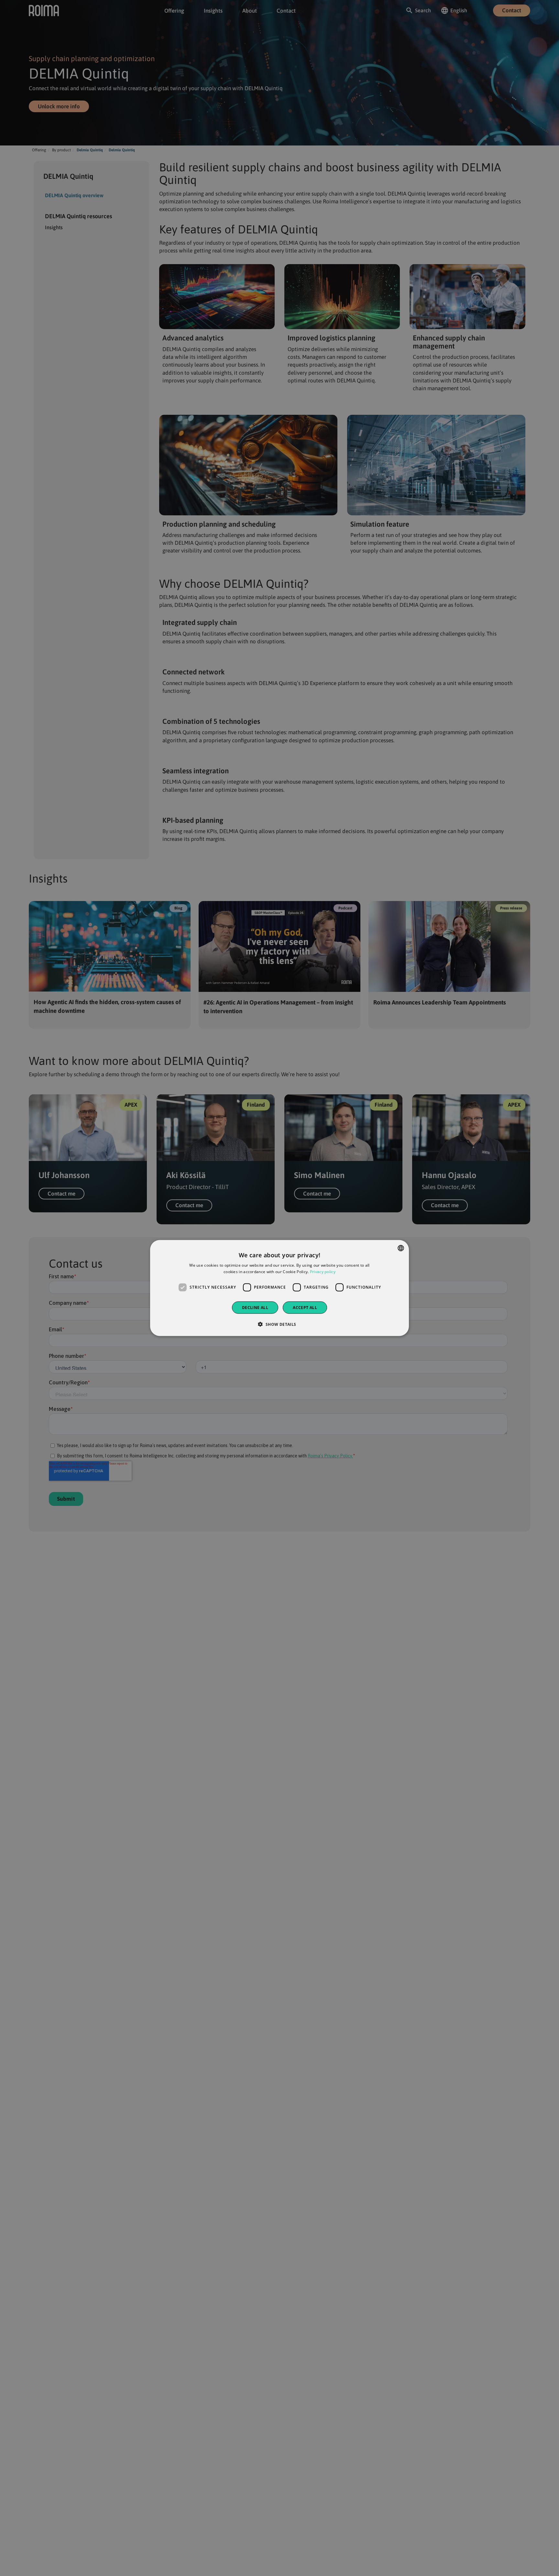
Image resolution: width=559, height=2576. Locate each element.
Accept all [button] (305, 1307)
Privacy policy (323, 1272)
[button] (279, 1324)
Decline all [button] (255, 1307)
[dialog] (279, 1288)
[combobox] (401, 1248)
